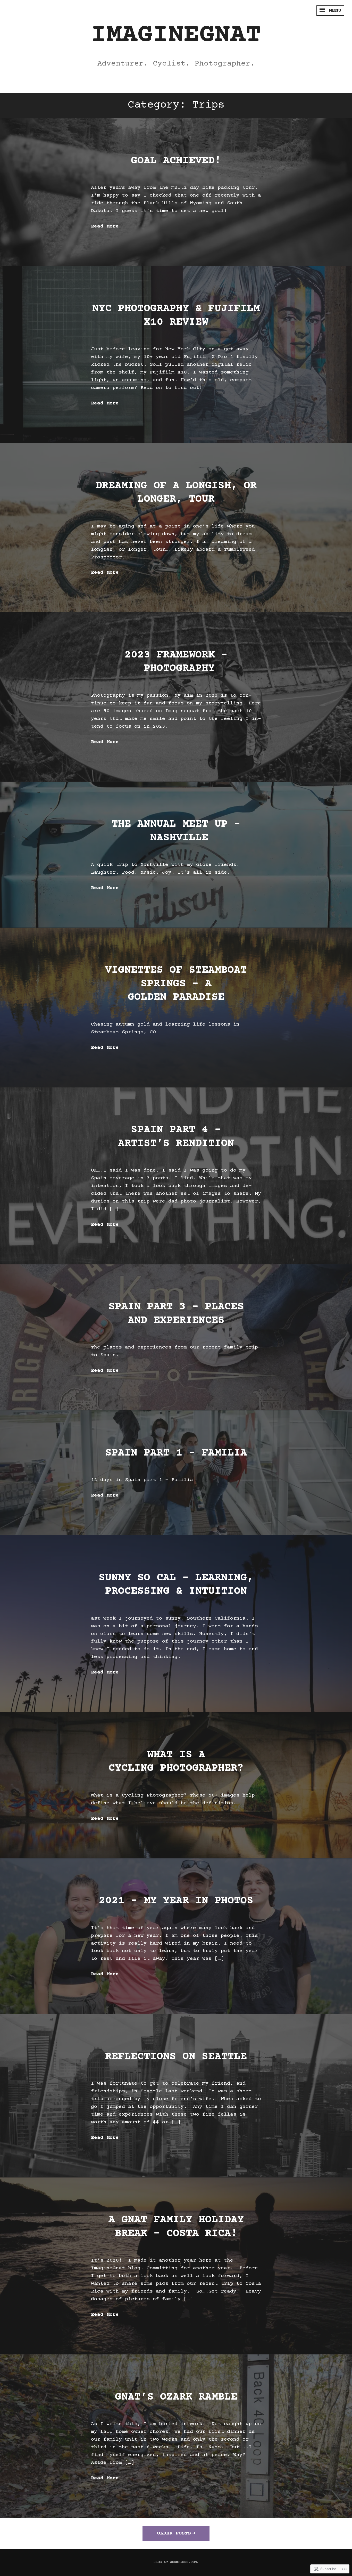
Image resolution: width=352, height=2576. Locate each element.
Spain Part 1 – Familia (176, 1453)
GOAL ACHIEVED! (176, 161)
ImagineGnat (176, 35)
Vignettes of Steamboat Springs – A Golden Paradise (176, 984)
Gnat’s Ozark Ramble (176, 2397)
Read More (105, 226)
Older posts (174, 2533)
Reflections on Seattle (176, 2057)
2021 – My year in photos (176, 1901)
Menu (333, 10)
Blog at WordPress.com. (176, 2562)
